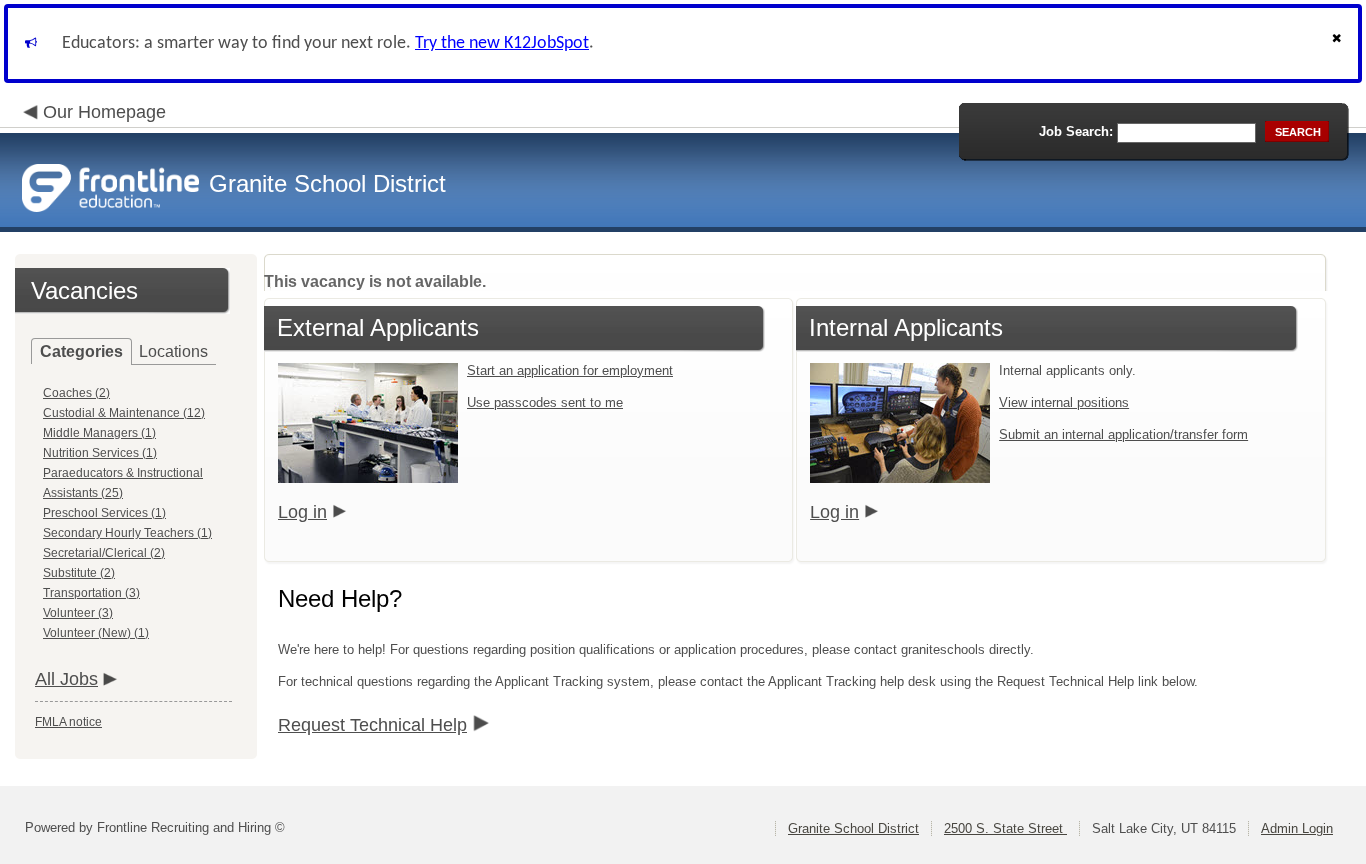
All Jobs (66, 679)
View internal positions (1064, 402)
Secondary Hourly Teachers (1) (127, 533)
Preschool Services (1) (104, 513)
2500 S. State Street (1005, 828)
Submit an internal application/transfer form (1123, 434)
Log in (302, 512)
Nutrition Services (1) (100, 453)
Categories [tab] (81, 351)
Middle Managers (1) (99, 433)
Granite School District (853, 828)
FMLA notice (68, 722)
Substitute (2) (79, 573)
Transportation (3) (91, 593)
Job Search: (1076, 131)
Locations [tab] (173, 351)
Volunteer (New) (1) (96, 633)
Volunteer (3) (78, 613)
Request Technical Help (372, 725)
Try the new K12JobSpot (502, 43)
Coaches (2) (76, 393)
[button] (1339, 43)
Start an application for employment (570, 370)
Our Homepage (104, 112)
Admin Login (1297, 828)
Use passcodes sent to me (545, 402)
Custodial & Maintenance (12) (124, 413)
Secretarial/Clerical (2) (104, 553)
